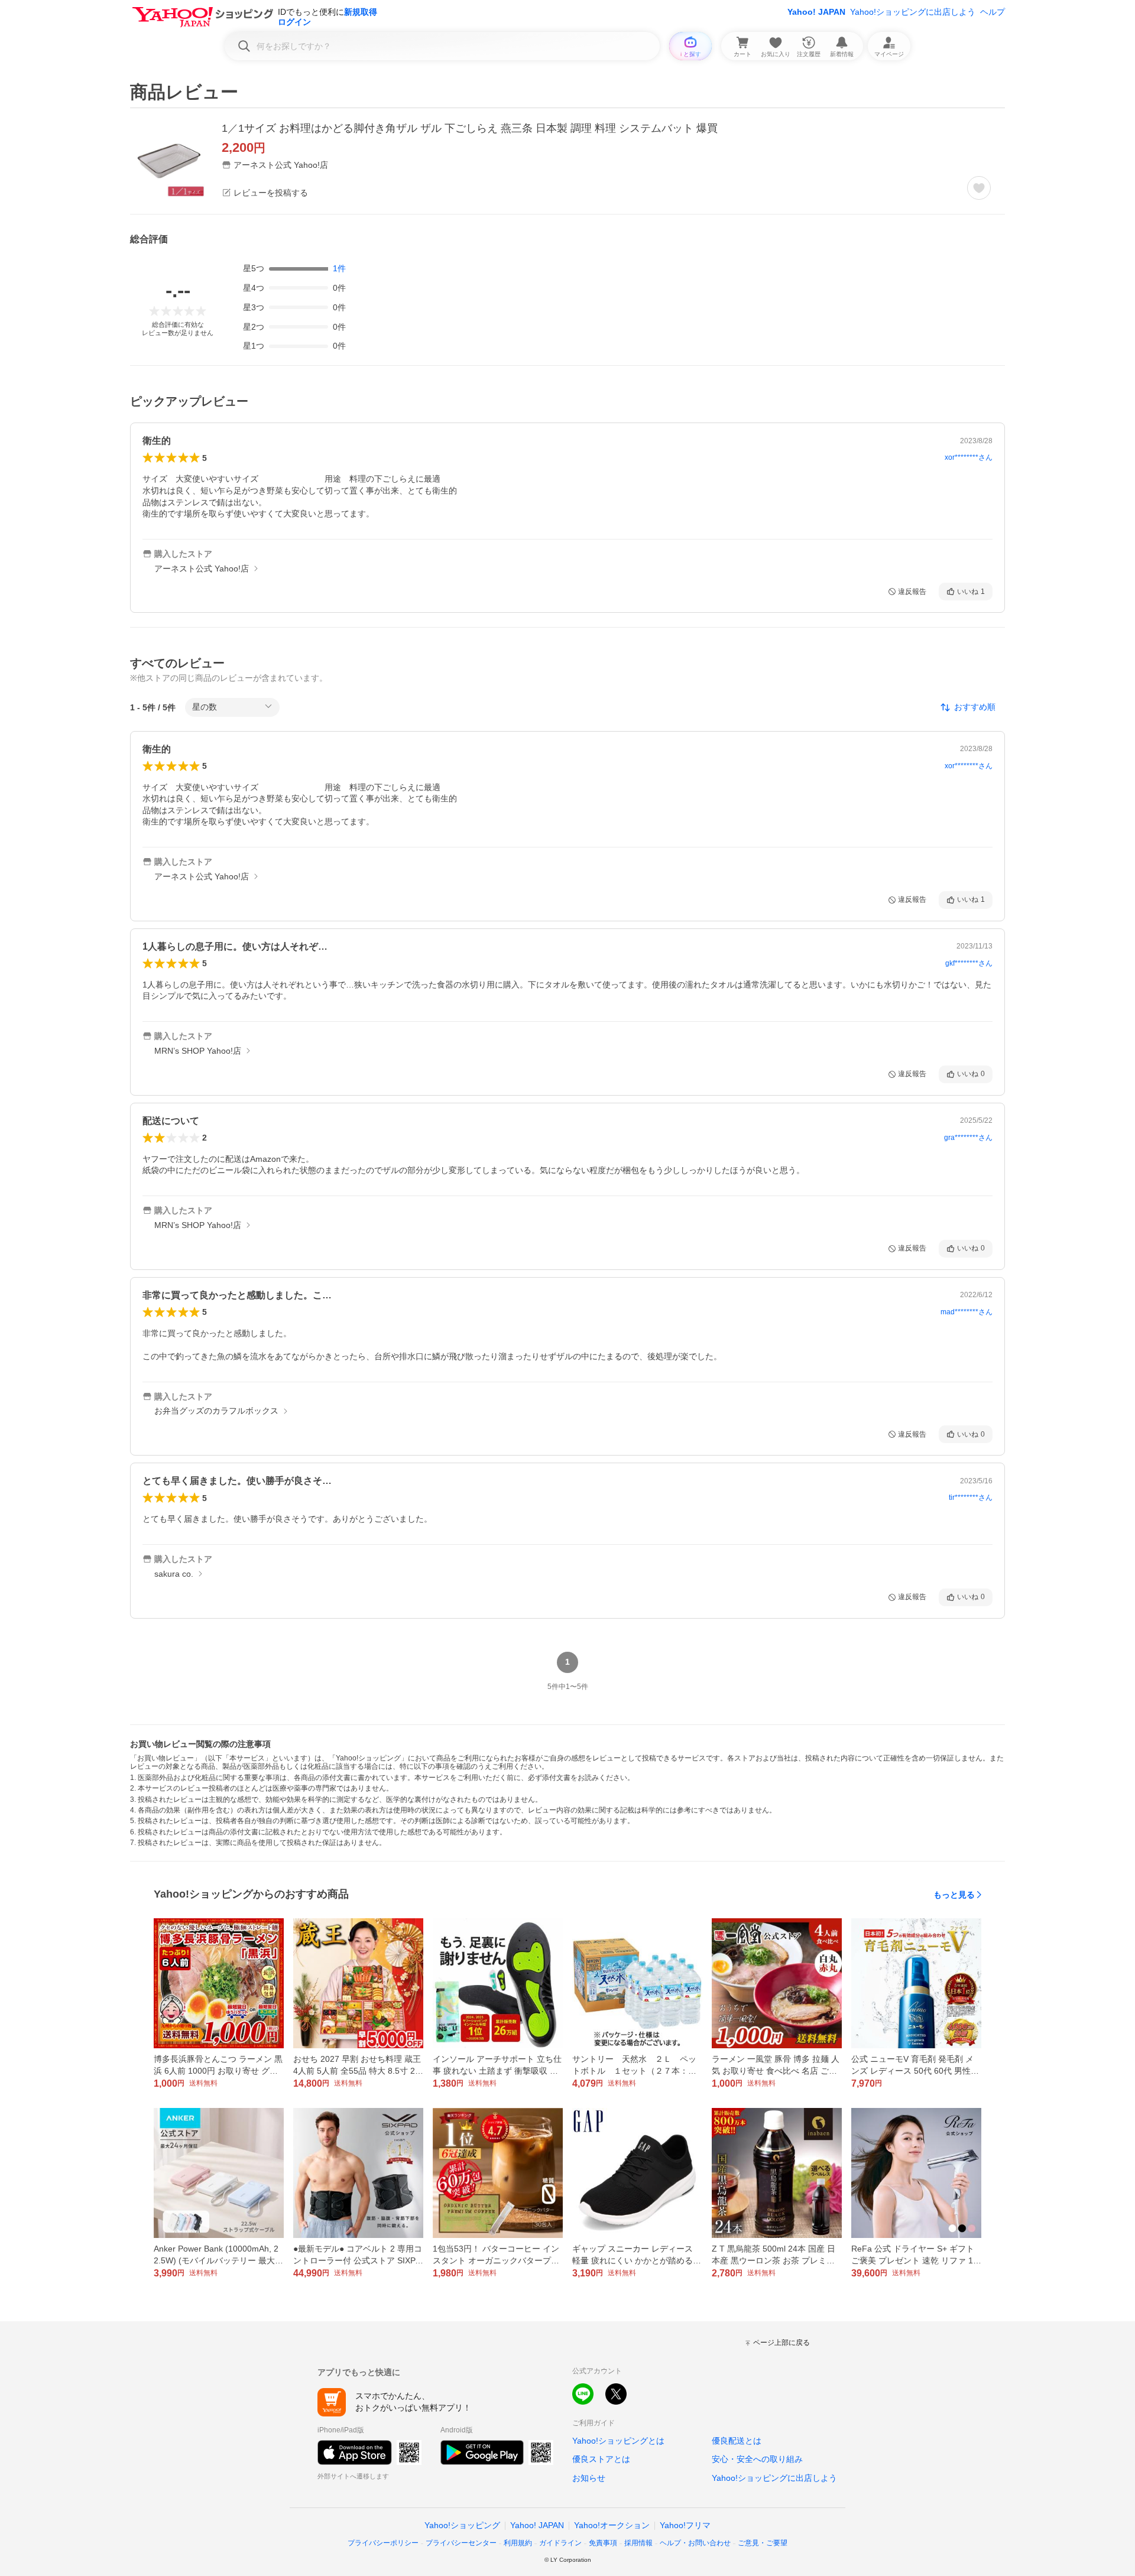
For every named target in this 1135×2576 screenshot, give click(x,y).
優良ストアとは (601, 2459)
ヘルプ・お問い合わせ (695, 2543)
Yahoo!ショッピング (462, 2525)
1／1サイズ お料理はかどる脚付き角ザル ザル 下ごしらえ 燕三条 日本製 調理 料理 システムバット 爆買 (470, 128)
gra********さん (968, 1138)
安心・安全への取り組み (757, 2459)
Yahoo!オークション (612, 2525)
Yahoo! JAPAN (816, 12)
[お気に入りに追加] (979, 188)
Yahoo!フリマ (685, 2525)
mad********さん (967, 1312)
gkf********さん (969, 963)
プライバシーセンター (461, 2543)
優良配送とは (737, 2441)
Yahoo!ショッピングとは (618, 2441)
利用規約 (518, 2543)
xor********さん (969, 457)
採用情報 (638, 2543)
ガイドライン (560, 2543)
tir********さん (971, 1497)
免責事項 (603, 2543)
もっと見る (954, 1895)
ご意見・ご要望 (763, 2543)
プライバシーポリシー (383, 2543)
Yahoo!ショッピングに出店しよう (913, 12)
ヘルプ (993, 12)
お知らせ (589, 2478)
